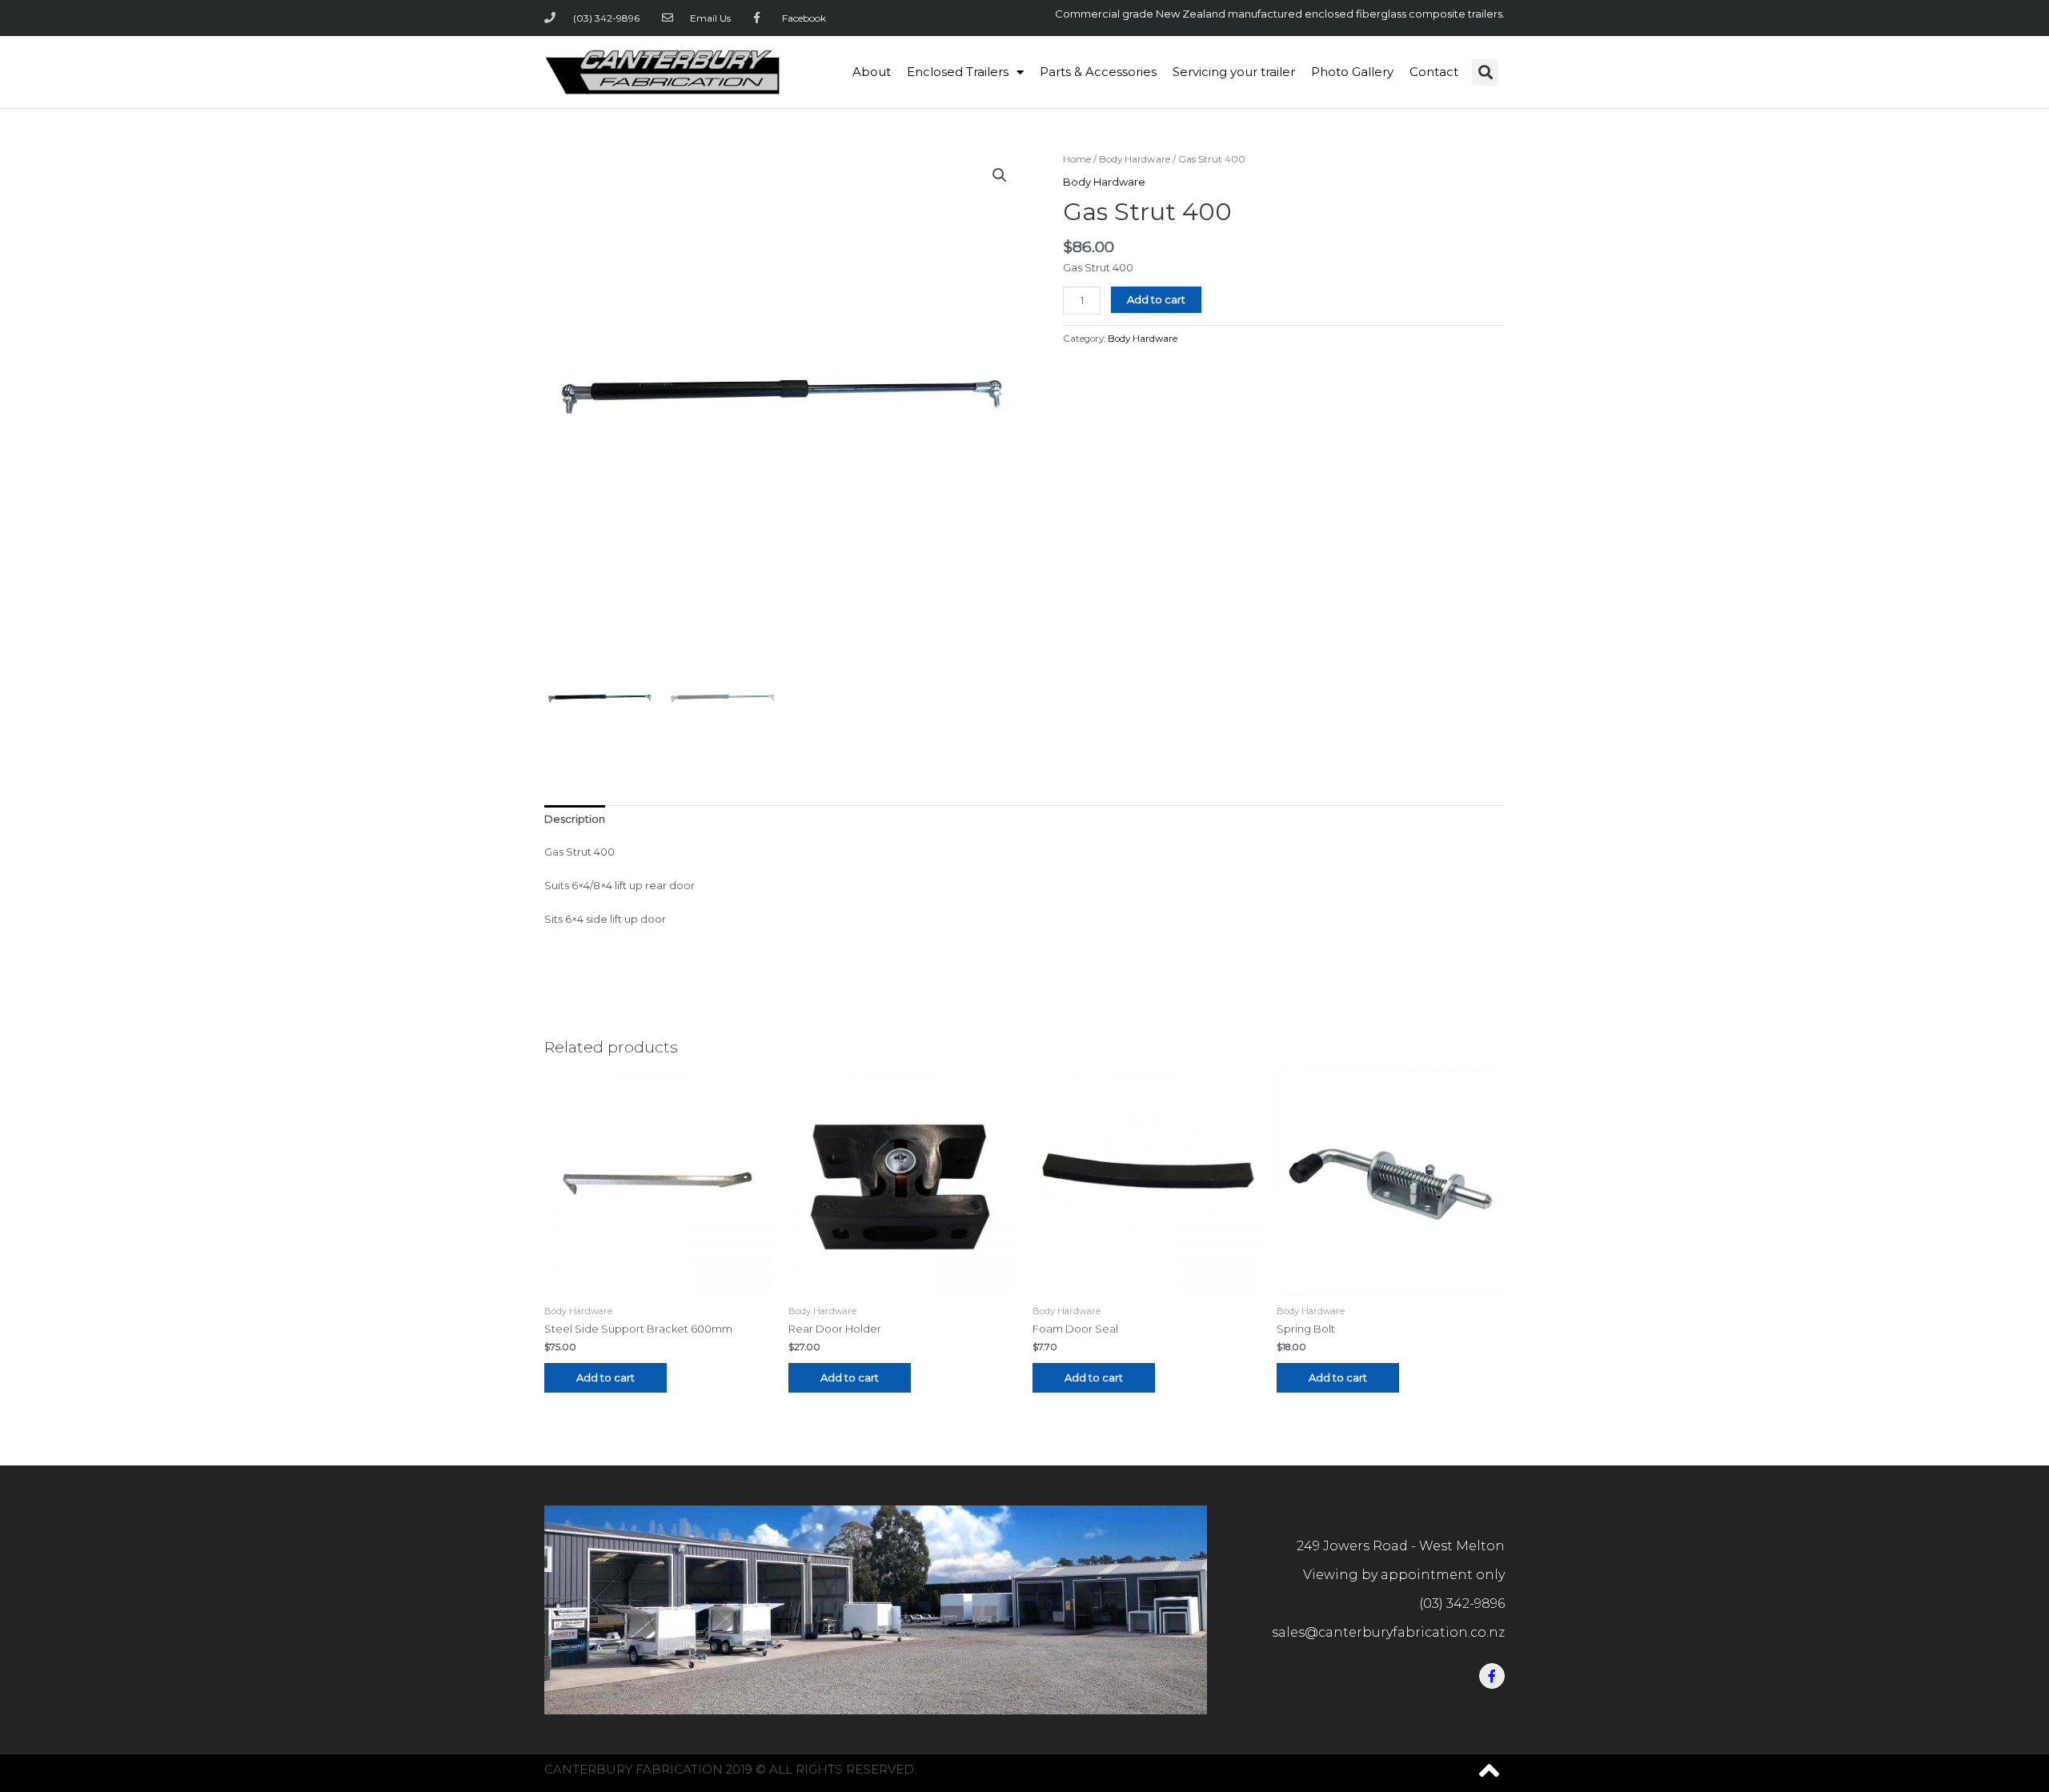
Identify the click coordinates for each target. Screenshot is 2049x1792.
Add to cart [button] (605, 1377)
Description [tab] (575, 819)
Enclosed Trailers (958, 72)
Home (1077, 159)
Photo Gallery (1352, 72)
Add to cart (1156, 299)
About (872, 72)
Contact (1434, 72)
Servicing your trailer (1234, 72)
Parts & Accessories (1098, 72)
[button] (1485, 72)
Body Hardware (1135, 159)
